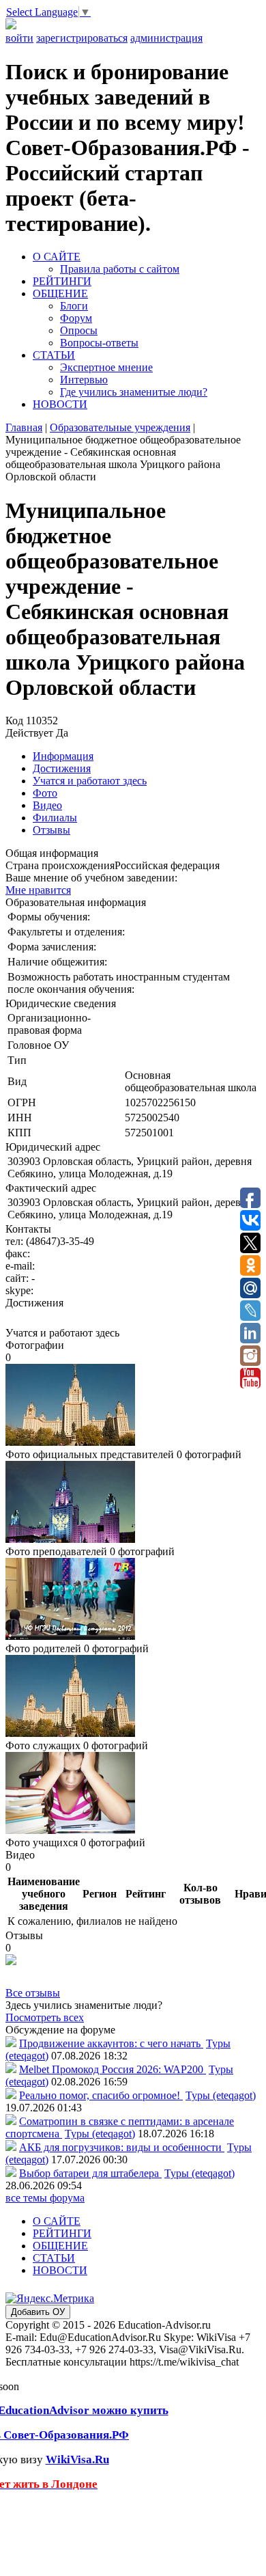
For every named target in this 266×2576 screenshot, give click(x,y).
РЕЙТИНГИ (62, 281)
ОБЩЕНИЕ (60, 293)
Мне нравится (38, 890)
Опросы (79, 330)
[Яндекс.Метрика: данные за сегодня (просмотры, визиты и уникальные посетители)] (50, 2299)
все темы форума (45, 2198)
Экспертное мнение (106, 367)
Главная (24, 427)
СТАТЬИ (54, 355)
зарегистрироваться (82, 38)
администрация (166, 38)
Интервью (84, 380)
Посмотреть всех (45, 2017)
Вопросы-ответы (99, 343)
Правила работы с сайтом (120, 269)
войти (19, 38)
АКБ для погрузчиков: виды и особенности (122, 2147)
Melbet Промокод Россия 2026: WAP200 (113, 2069)
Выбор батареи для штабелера (90, 2173)
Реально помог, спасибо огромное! (101, 2095)
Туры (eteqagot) (221, 2095)
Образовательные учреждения (120, 427)
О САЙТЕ (57, 257)
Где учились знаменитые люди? (134, 392)
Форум (76, 318)
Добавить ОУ (38, 2312)
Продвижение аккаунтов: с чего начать (111, 2043)
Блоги (74, 306)
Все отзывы (33, 1993)
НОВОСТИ (60, 404)
